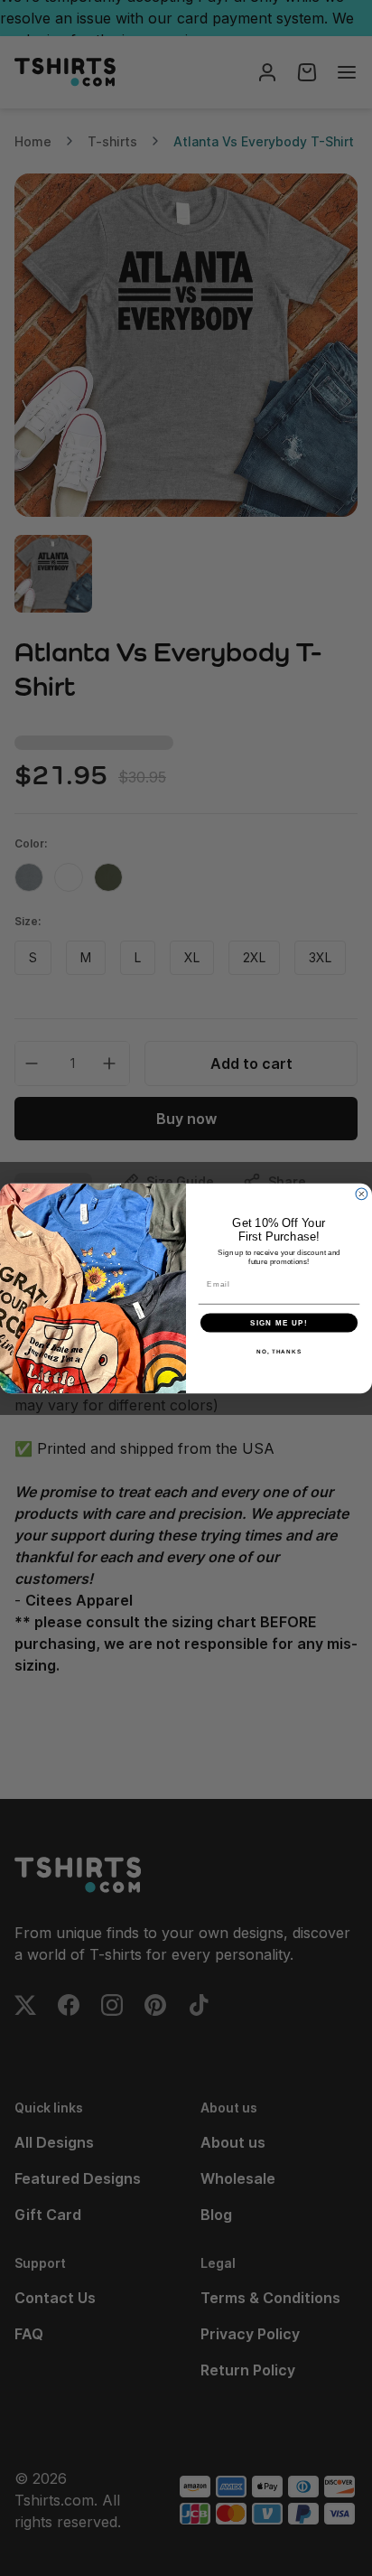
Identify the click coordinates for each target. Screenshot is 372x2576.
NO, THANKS (279, 1351)
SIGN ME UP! (279, 1322)
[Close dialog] (362, 1194)
